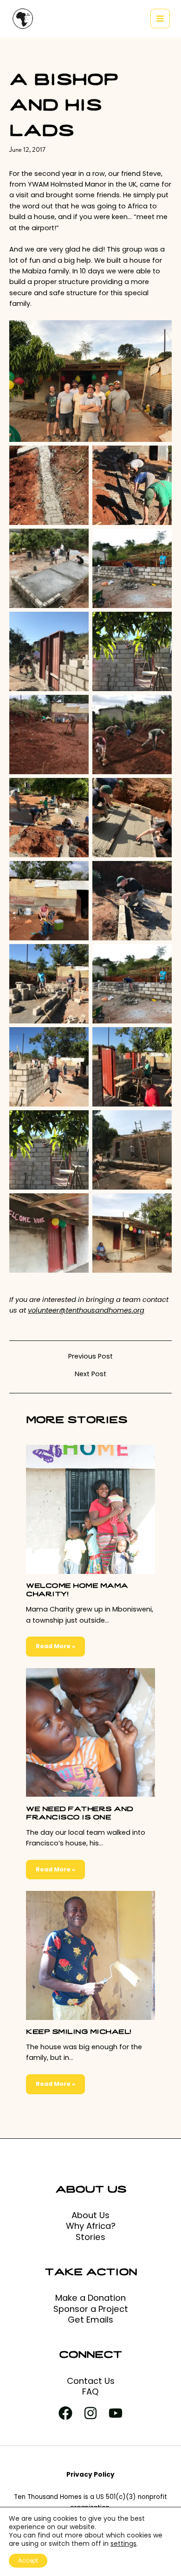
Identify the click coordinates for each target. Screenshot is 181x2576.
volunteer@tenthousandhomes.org (86, 1310)
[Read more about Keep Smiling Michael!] (90, 1955)
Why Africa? (91, 2226)
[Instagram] (90, 2413)
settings (123, 2544)
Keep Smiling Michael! (79, 2031)
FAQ (90, 2392)
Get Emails (90, 2320)
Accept (28, 2560)
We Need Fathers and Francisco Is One (80, 1812)
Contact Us (91, 2381)
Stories (90, 2237)
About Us (90, 2215)
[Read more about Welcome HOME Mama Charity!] (90, 1509)
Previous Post (90, 1356)
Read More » (55, 1646)
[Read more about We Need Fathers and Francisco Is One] (90, 1732)
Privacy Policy (90, 2475)
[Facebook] (65, 2413)
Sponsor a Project (91, 2309)
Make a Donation (90, 2298)
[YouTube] (116, 2413)
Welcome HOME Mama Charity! (77, 1589)
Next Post (90, 1374)
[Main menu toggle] (160, 19)
